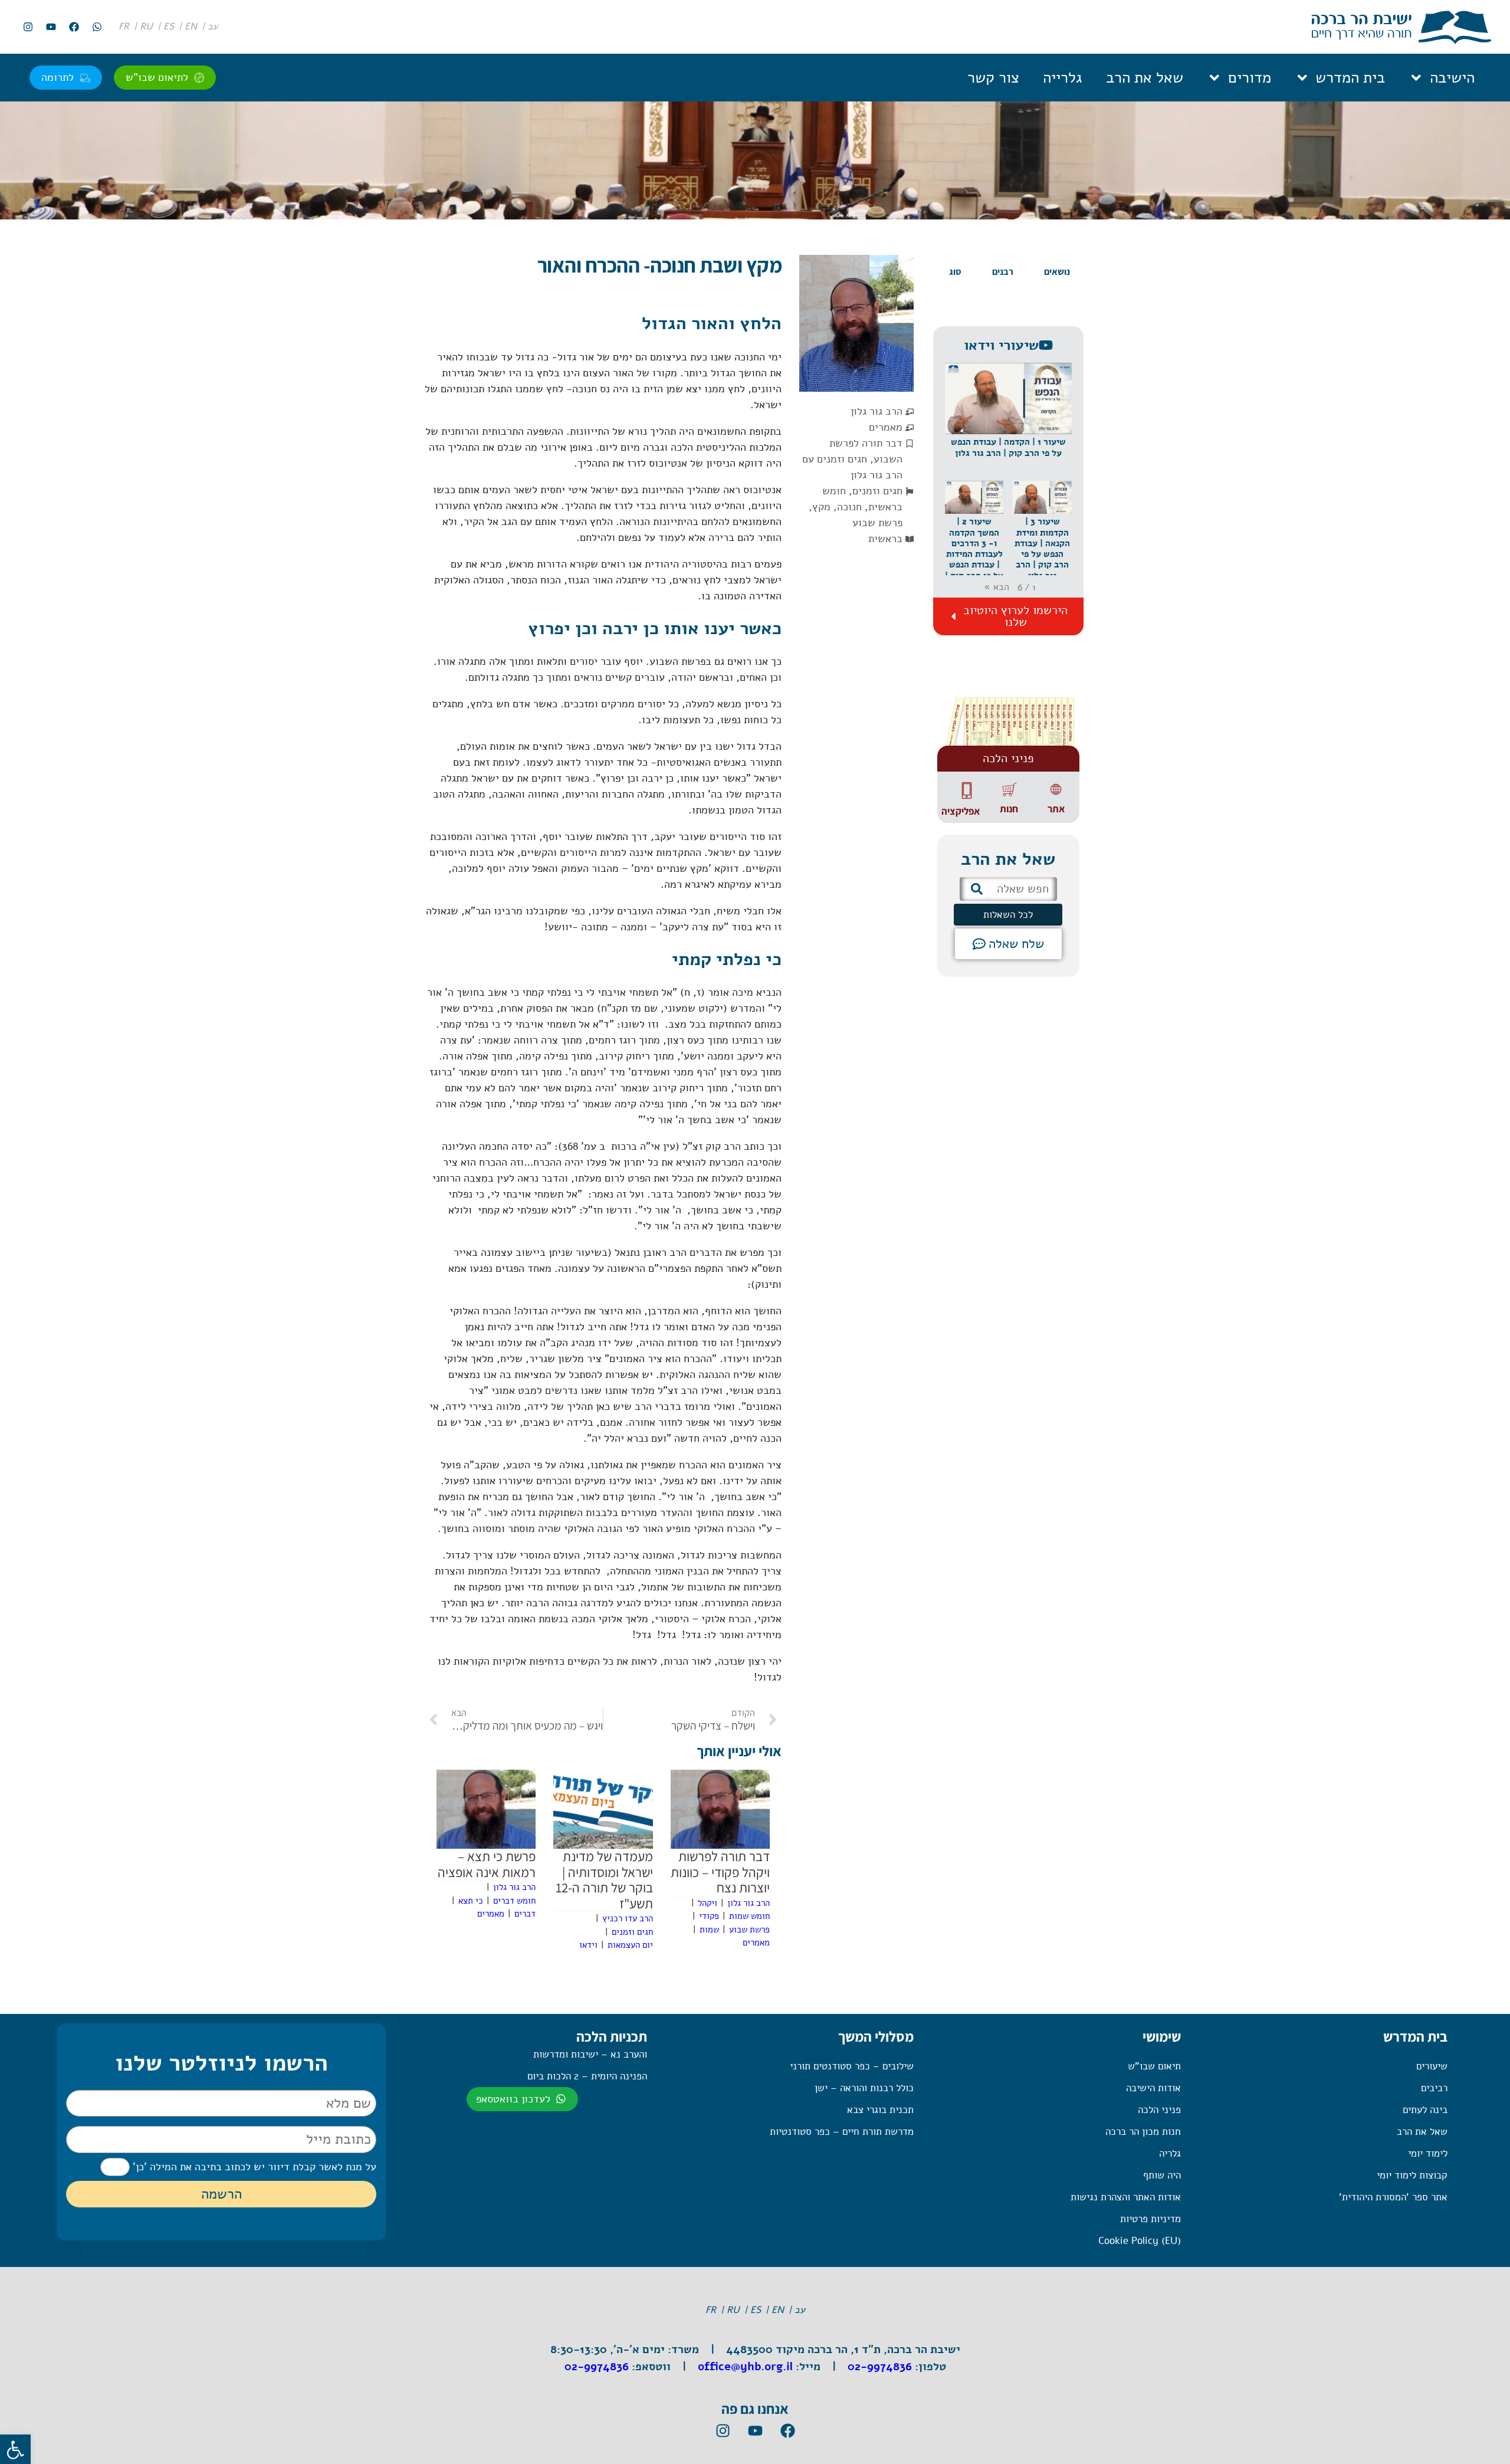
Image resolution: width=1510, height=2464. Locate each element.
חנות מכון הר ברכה (1143, 2132)
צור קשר (993, 78)
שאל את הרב (1145, 78)
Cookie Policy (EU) (1139, 2241)
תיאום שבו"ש (1154, 2066)
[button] (1008, 422)
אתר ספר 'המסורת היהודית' (1393, 2197)
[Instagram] (28, 27)
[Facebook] (74, 27)
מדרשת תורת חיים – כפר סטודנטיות (842, 2132)
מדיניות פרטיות (1150, 2219)
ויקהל (708, 1903)
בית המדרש (1350, 78)
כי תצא (471, 1901)
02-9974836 (880, 2367)
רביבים (1434, 2088)
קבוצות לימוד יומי (1412, 2175)
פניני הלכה (1159, 2110)
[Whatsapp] (97, 27)
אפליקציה (961, 811)
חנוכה (849, 507)
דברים (525, 1914)
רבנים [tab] (1003, 272)
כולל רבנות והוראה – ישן (864, 2088)
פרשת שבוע (877, 523)
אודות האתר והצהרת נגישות (1125, 2197)
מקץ (821, 507)
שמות (709, 1930)
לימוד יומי (1428, 2153)
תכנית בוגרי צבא (880, 2110)
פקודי (709, 1916)
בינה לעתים (1425, 2110)
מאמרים (886, 427)
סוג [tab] (955, 272)
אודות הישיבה (1153, 2088)
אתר (1056, 809)
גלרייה (1063, 78)
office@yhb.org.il (745, 2367)
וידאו (588, 1945)
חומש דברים (514, 1901)
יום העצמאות (630, 1945)
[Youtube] (51, 27)
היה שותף (1162, 2175)
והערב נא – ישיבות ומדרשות (590, 2054)
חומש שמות (749, 1916)
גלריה (1170, 2153)
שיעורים (1432, 2066)
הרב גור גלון (877, 411)
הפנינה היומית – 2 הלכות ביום (587, 2076)
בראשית (885, 539)
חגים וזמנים (877, 491)
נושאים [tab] (1057, 272)
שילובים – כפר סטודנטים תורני (852, 2066)
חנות (1009, 809)
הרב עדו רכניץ (628, 1918)
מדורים (1250, 78)
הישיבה (1452, 78)
